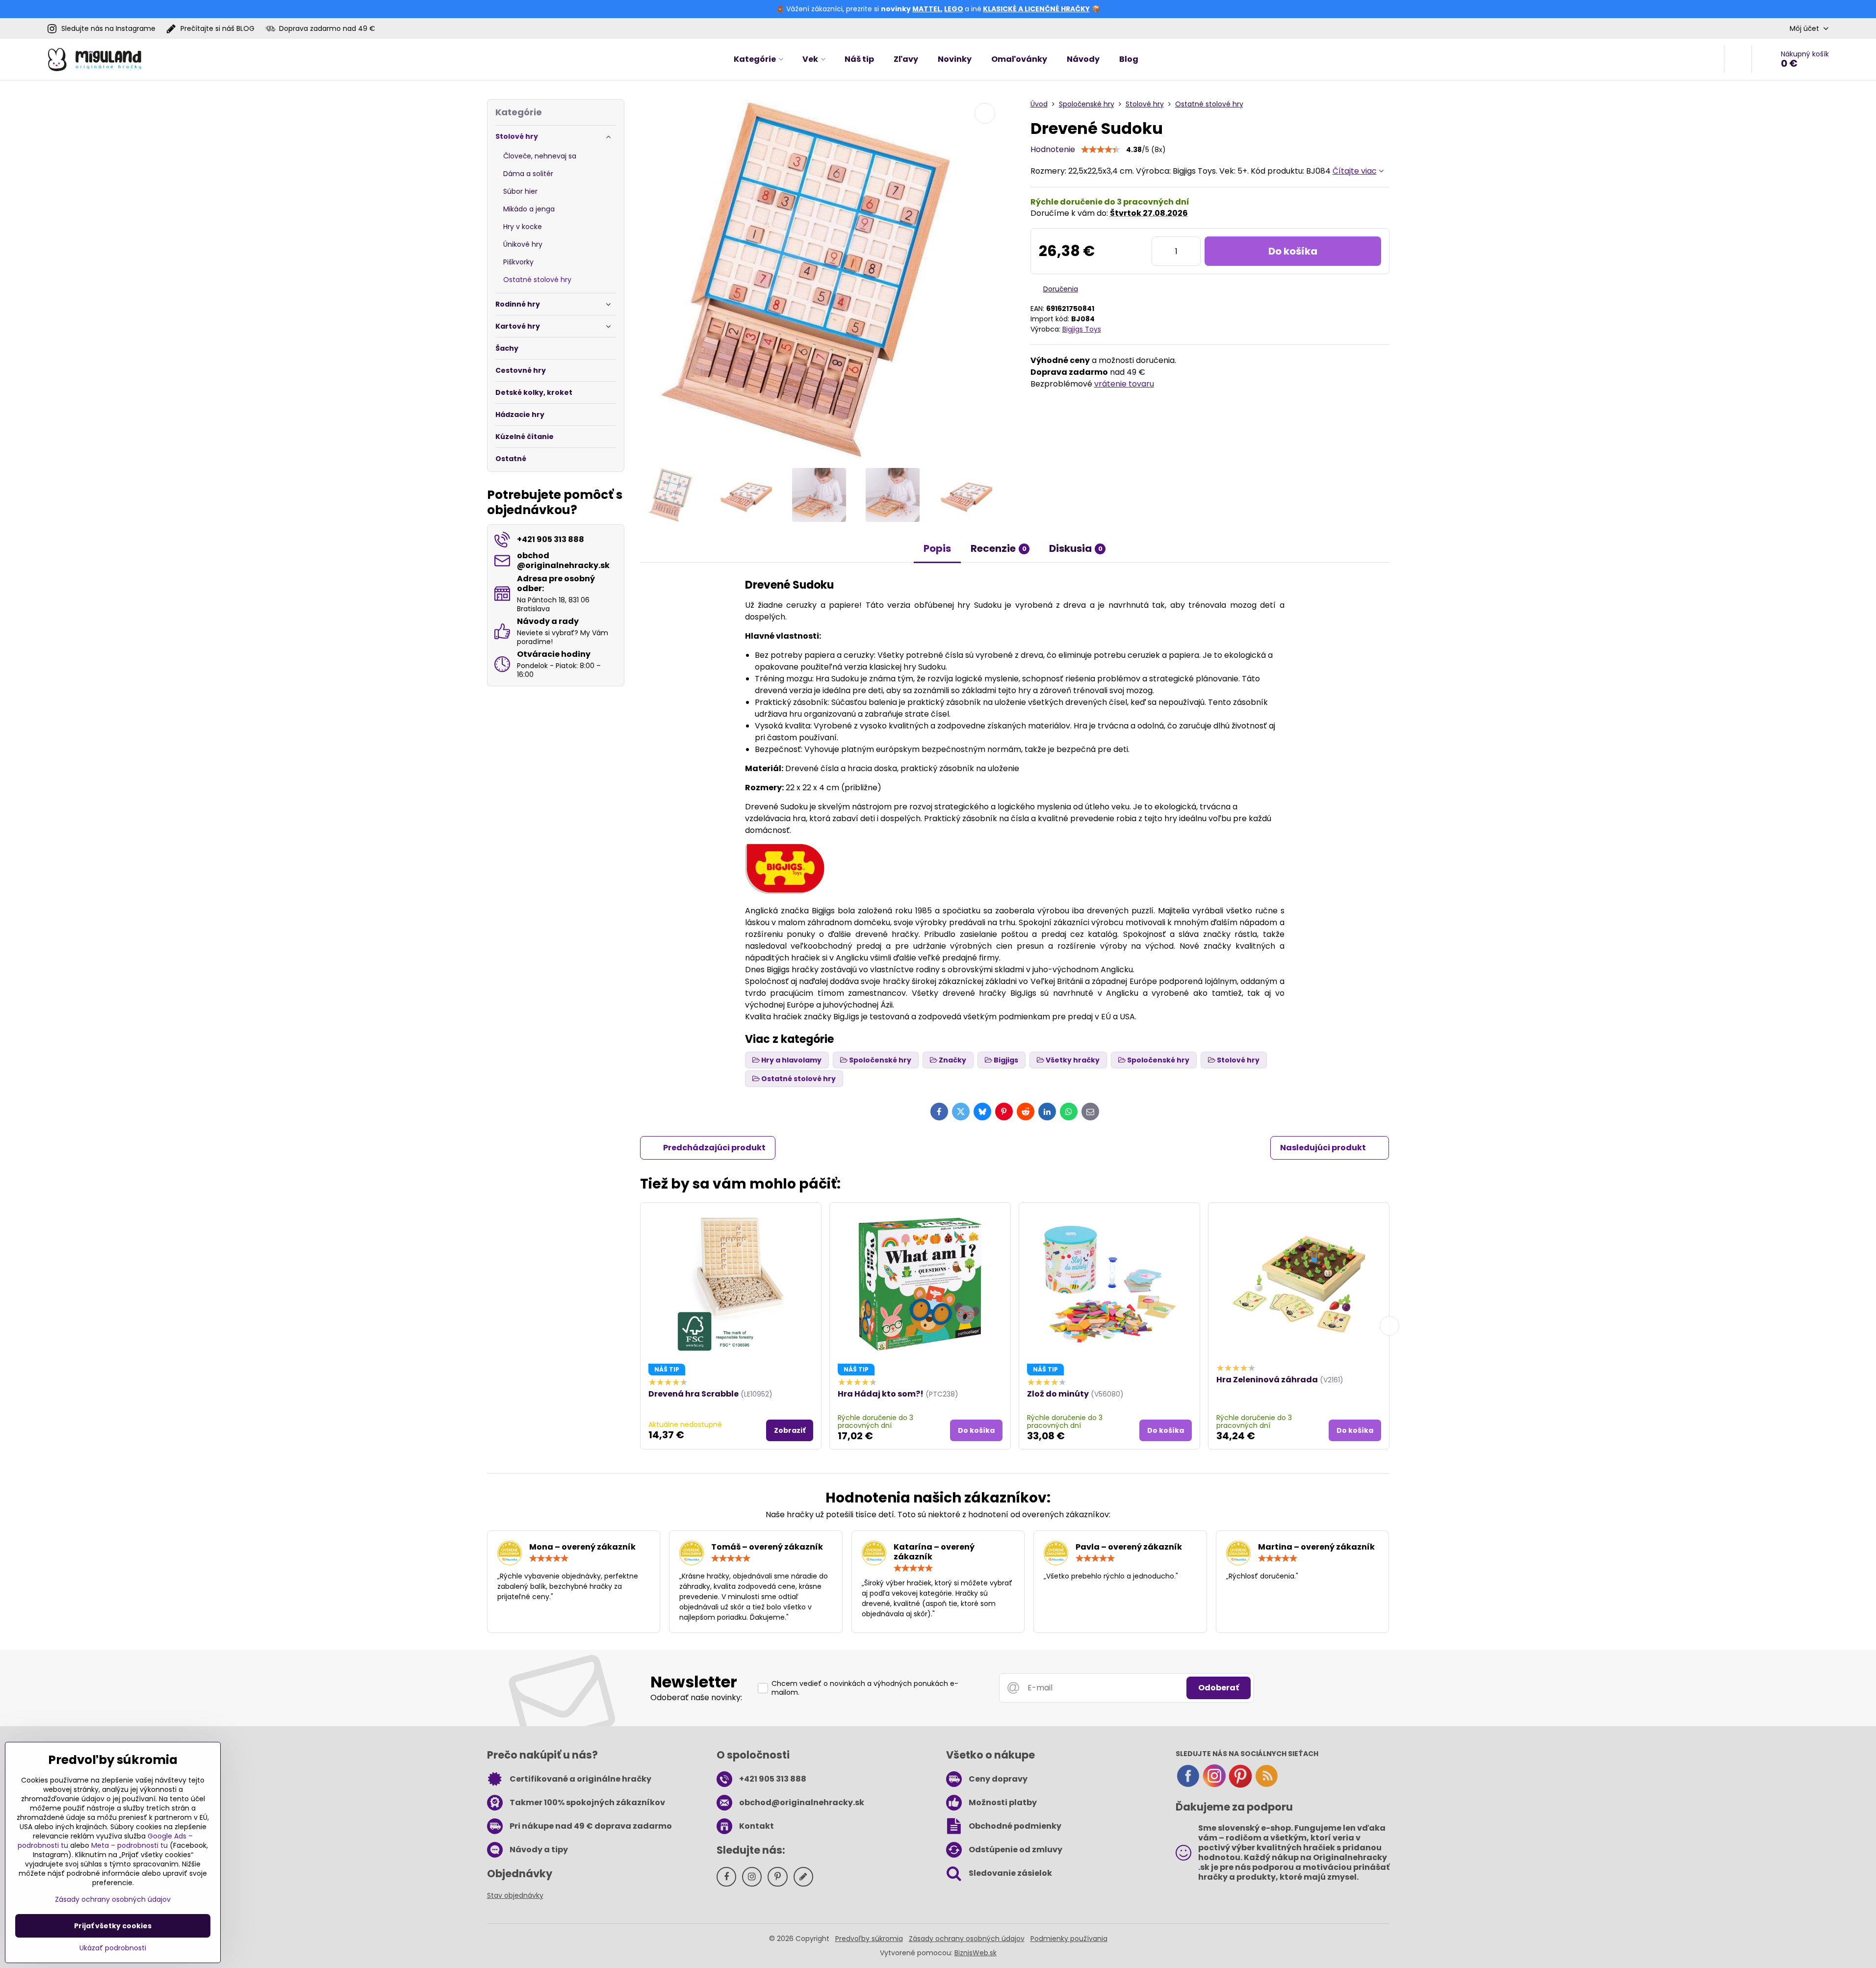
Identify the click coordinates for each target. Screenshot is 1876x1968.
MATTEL (926, 9)
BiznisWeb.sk (976, 1953)
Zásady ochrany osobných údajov (967, 1939)
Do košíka (1293, 251)
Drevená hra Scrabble (694, 1394)
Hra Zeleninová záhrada (1267, 1380)
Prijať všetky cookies (113, 1926)
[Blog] (1266, 1786)
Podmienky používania (1069, 1939)
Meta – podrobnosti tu (129, 1845)
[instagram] (1214, 1786)
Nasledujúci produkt (1323, 1148)
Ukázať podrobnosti (113, 1948)
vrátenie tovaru (1124, 384)
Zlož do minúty (1058, 1394)
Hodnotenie (1053, 149)
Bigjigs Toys (1082, 329)
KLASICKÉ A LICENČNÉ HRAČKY (1036, 9)
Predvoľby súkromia (869, 1939)
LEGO (954, 9)
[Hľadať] (1738, 59)
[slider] (1101, 150)
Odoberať (1219, 1688)
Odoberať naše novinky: (696, 1697)
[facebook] (1188, 1786)
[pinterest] (1240, 1786)
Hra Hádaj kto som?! (881, 1394)
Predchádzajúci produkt (714, 1148)
